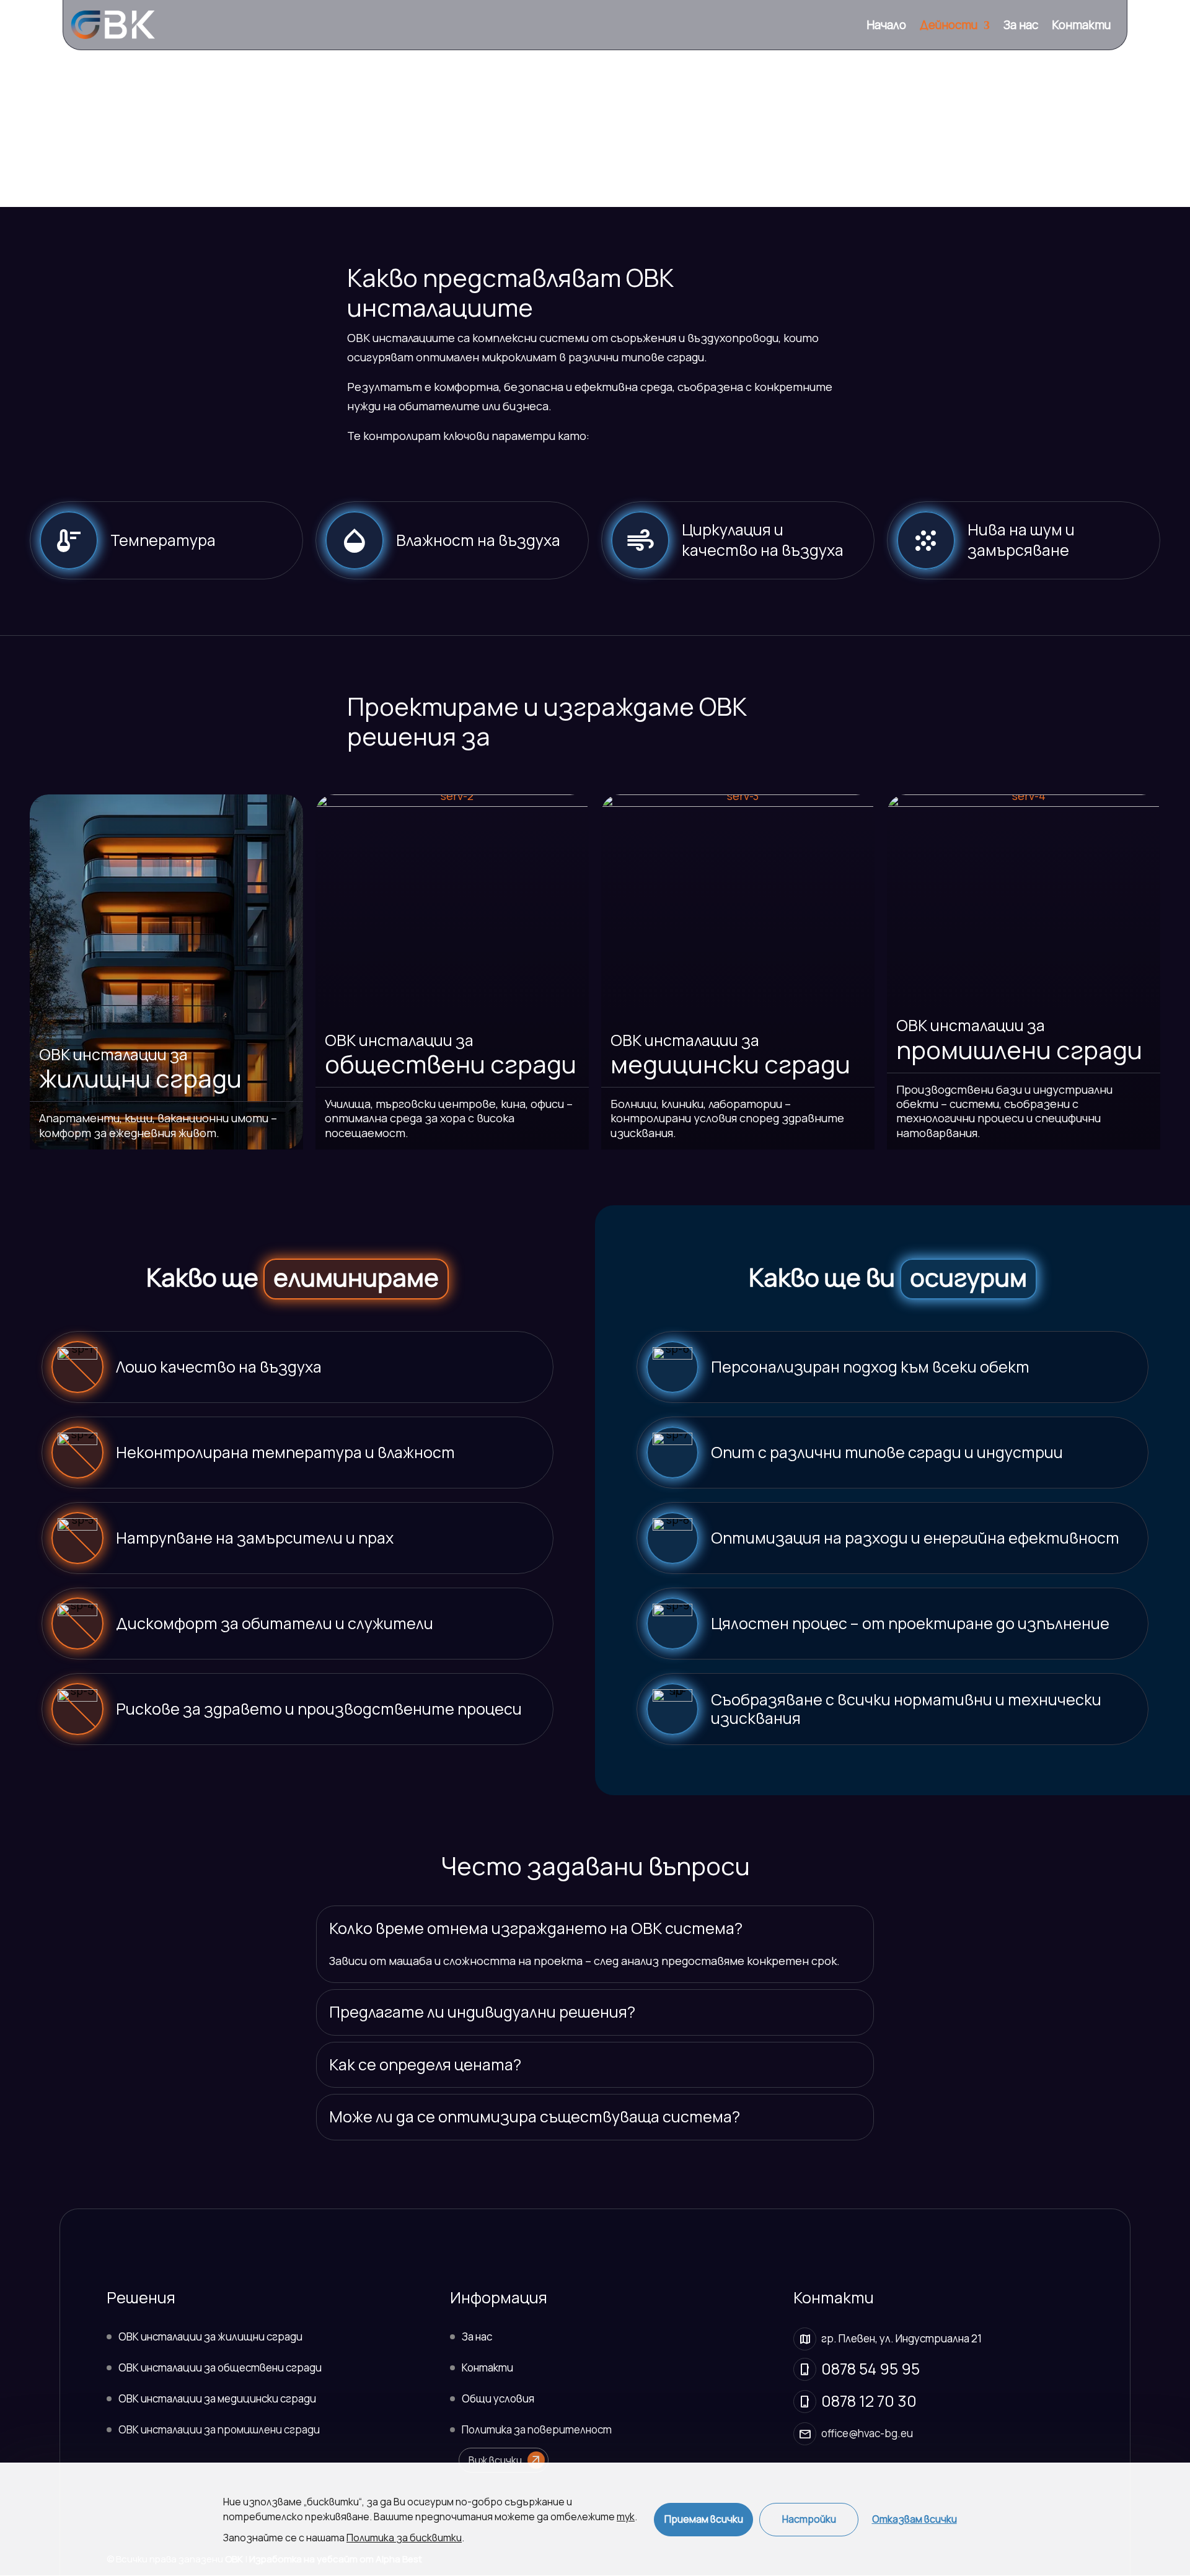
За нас (1021, 27)
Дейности (949, 27)
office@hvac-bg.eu (867, 2433)
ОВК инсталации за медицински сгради (217, 2398)
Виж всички (505, 2460)
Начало (886, 27)
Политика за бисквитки (404, 2538)
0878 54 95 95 (870, 2369)
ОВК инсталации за (140, 1068)
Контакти (1081, 27)
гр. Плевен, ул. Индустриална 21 (901, 2338)
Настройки (809, 2519)
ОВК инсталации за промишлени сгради (219, 2429)
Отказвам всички (915, 2519)
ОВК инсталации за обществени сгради (220, 2367)
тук (626, 2517)
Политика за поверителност (537, 2429)
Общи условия (498, 2398)
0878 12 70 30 (869, 2401)
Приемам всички (704, 2519)
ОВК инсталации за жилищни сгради (210, 2336)
